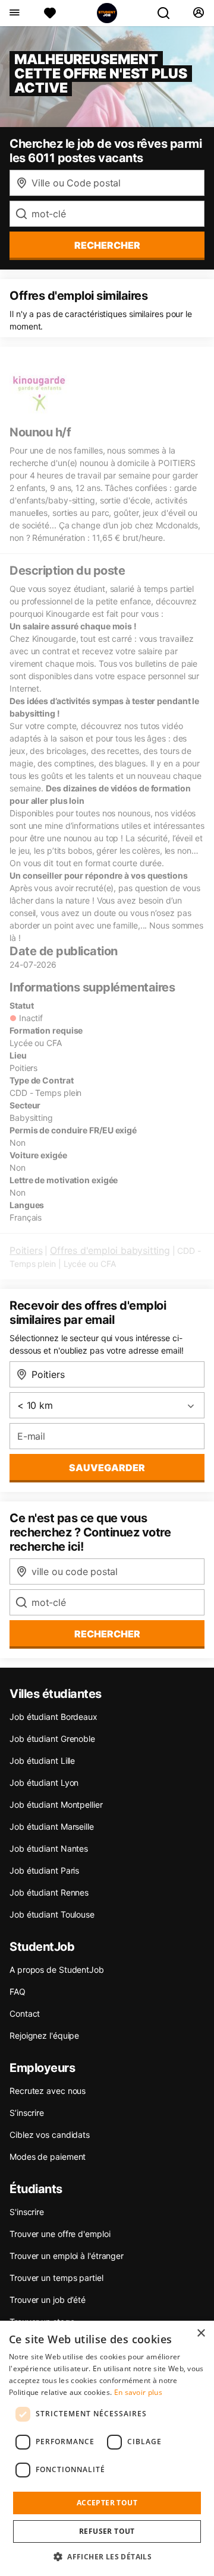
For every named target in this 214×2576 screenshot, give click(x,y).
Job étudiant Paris (44, 1870)
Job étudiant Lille (42, 1761)
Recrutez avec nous (48, 2091)
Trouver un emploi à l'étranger (67, 2256)
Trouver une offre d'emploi (60, 2234)
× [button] (201, 2333)
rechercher (107, 245)
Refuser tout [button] (107, 2531)
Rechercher (107, 1634)
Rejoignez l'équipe (44, 2035)
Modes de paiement (48, 2157)
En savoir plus (138, 2392)
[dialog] (107, 2448)
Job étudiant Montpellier (56, 1805)
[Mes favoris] (50, 13)
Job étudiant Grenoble (52, 1739)
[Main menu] (14, 13)
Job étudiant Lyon (44, 1783)
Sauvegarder (107, 1468)
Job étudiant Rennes (49, 1892)
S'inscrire (27, 2212)
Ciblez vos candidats (50, 2135)
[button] (107, 2556)
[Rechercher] (168, 13)
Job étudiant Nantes (49, 1848)
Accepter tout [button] (107, 2503)
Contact (25, 2013)
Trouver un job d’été (48, 2300)
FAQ (18, 1992)
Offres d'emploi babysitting (110, 1250)
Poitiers (26, 1250)
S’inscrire (27, 2113)
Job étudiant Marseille (52, 1826)
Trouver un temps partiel (56, 2278)
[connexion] (198, 13)
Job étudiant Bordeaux (53, 1717)
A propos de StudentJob (57, 1970)
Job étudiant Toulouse (52, 1914)
